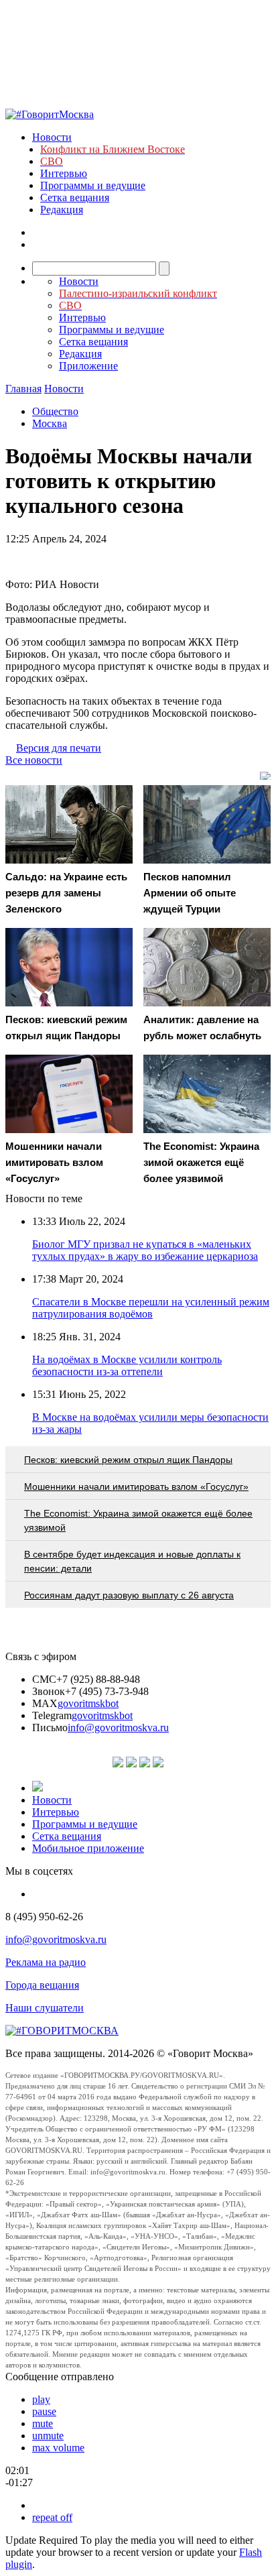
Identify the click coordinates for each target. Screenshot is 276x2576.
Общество (55, 411)
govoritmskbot (88, 1703)
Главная (23, 389)
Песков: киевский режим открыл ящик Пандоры (128, 1460)
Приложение (88, 366)
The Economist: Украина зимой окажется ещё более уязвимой (138, 1520)
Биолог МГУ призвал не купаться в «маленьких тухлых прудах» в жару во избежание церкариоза (145, 1250)
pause (44, 2411)
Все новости (34, 760)
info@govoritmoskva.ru (118, 1728)
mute (43, 2423)
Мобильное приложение (88, 1848)
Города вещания (42, 1985)
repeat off (52, 2517)
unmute (48, 2436)
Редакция (62, 210)
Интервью (64, 173)
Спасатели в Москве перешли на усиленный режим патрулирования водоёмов (151, 1308)
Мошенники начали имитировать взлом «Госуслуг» (136, 1486)
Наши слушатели (45, 2008)
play (41, 2399)
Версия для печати (59, 748)
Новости (52, 137)
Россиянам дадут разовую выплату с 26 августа (129, 1595)
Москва (50, 423)
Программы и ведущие (93, 185)
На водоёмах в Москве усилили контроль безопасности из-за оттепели (127, 1365)
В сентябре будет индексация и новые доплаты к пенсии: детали (132, 1561)
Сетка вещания (75, 197)
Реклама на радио (46, 1962)
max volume (58, 2448)
